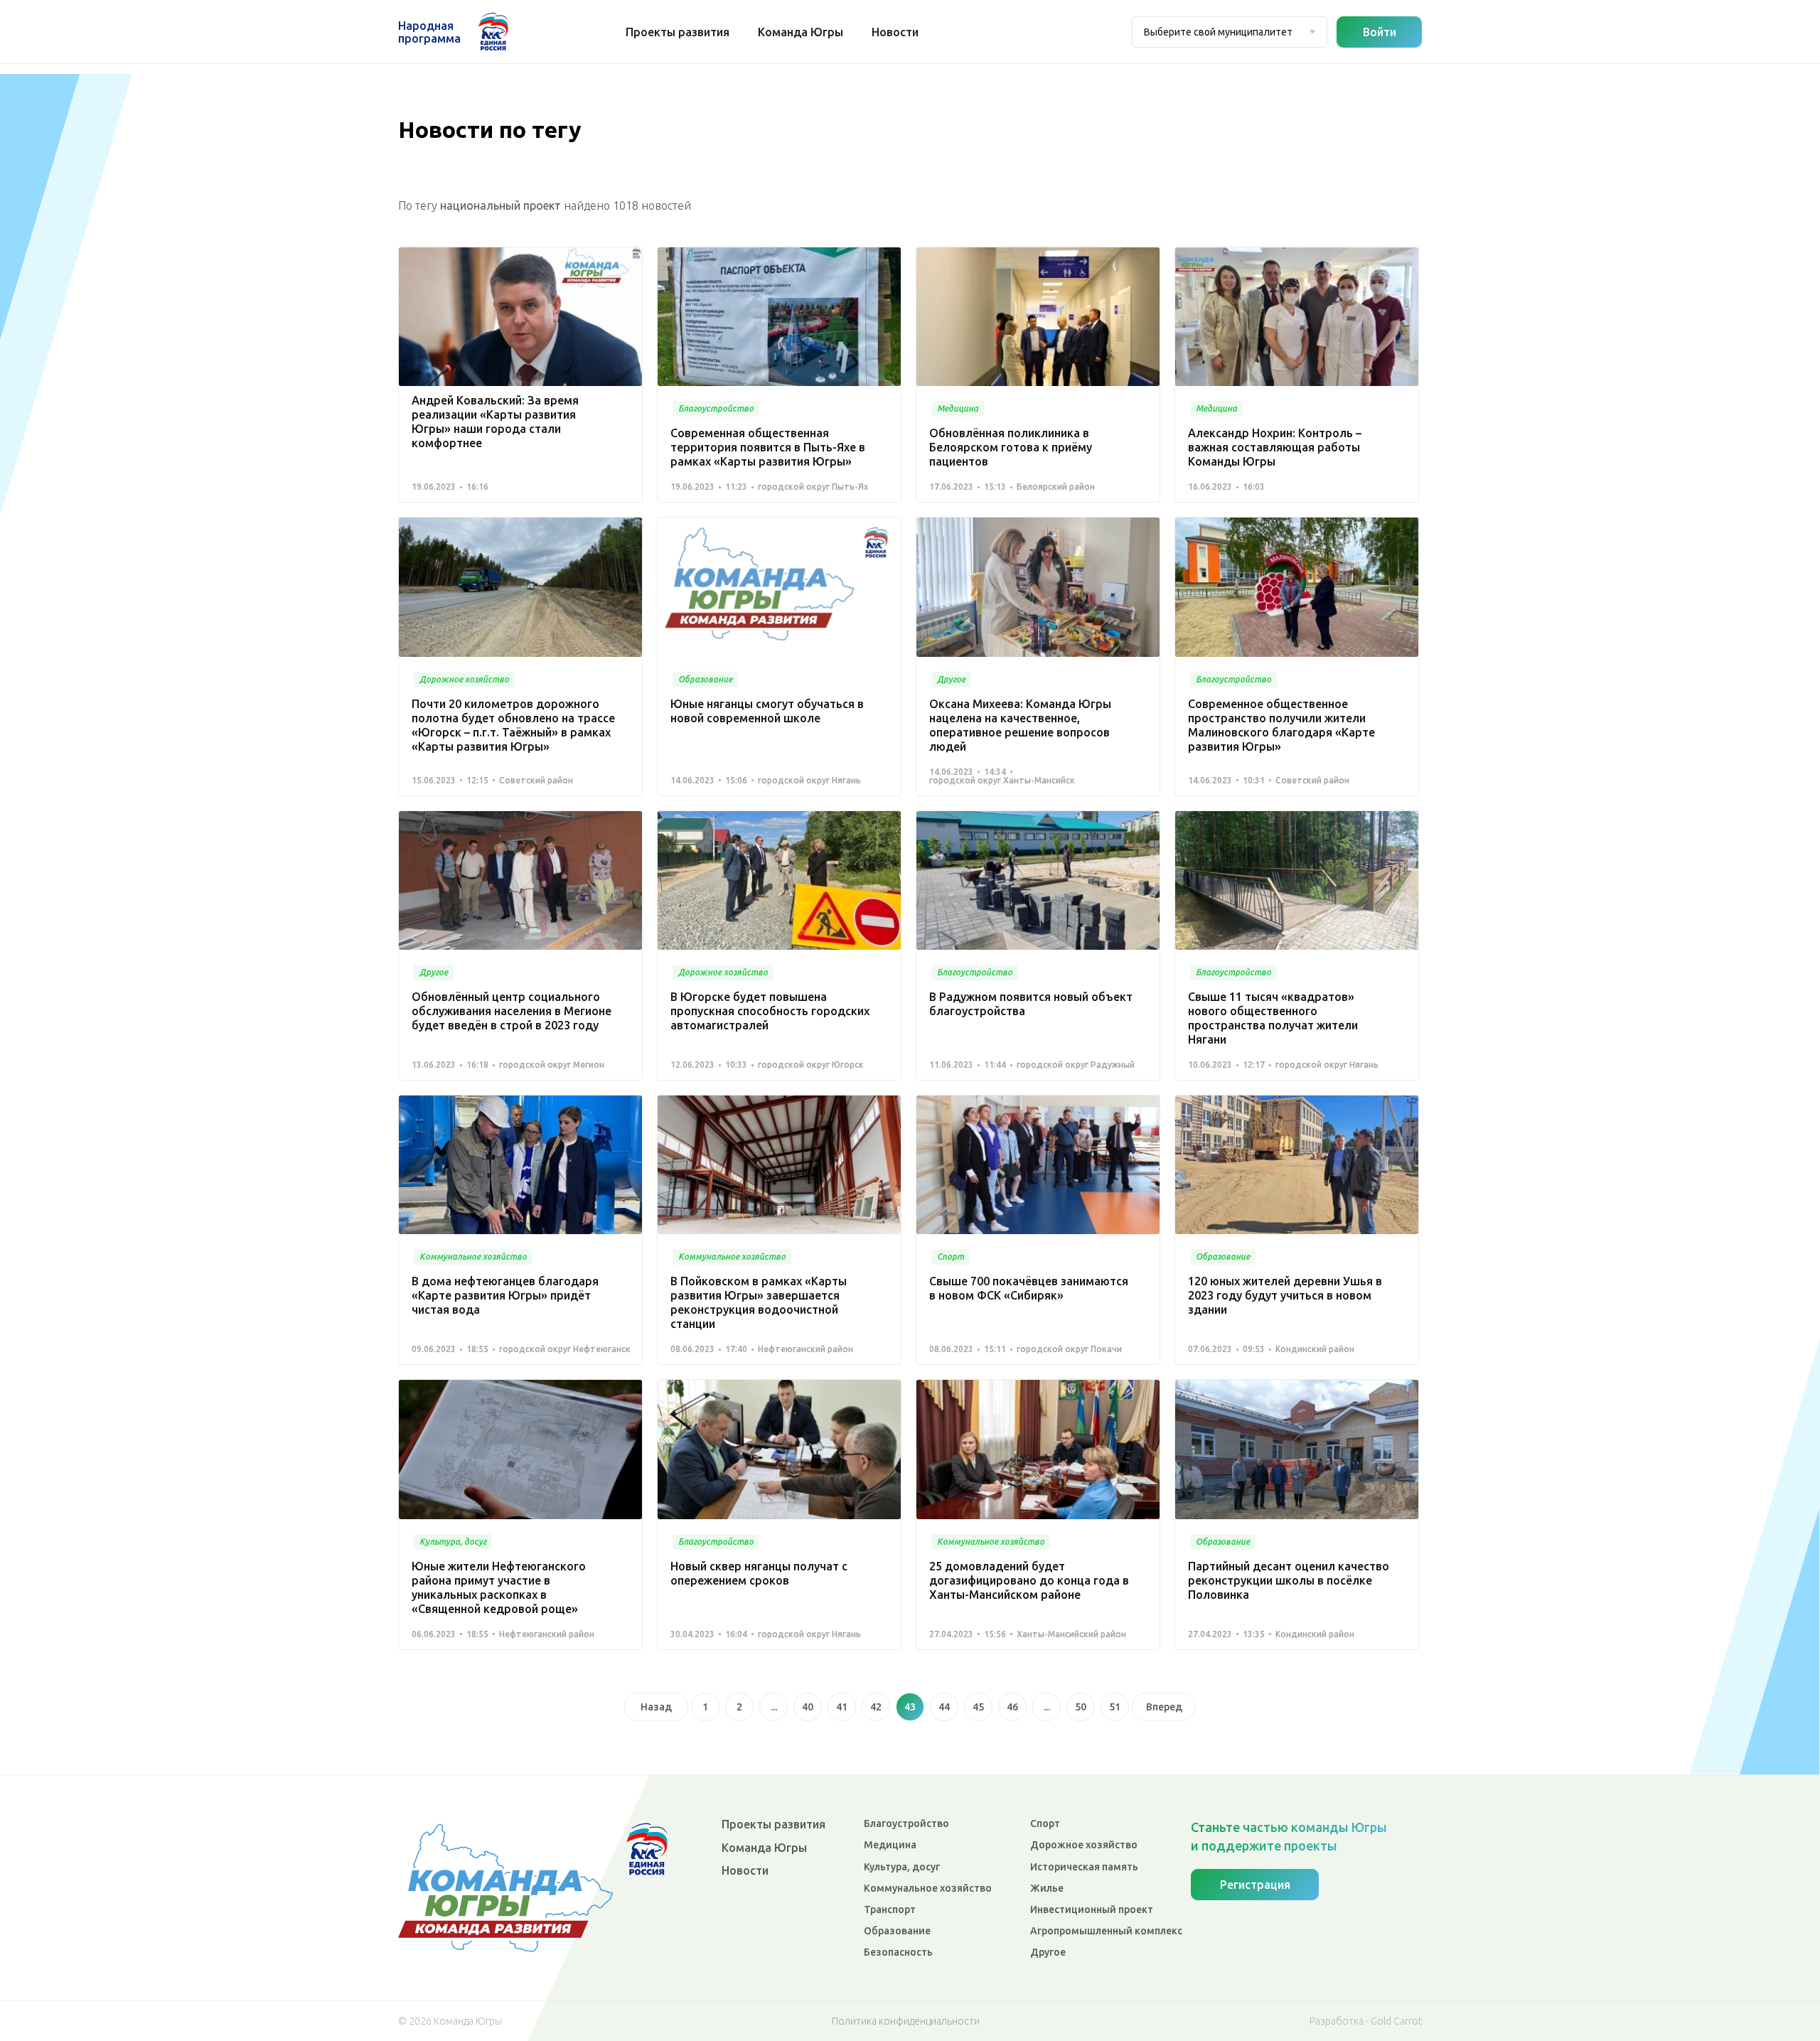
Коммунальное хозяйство (928, 1888)
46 (1012, 1707)
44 (944, 1707)
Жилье (1047, 1888)
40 (808, 1707)
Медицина (890, 1845)
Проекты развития (678, 32)
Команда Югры (801, 32)
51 (1115, 1707)
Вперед (1164, 1707)
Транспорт (890, 1909)
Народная (429, 32)
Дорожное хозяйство (1084, 1845)
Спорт (1045, 1823)
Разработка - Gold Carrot (1366, 2021)
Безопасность (898, 1952)
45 (978, 1707)
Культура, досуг (902, 1867)
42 (876, 1707)
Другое (1048, 1952)
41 (842, 1707)
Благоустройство (906, 1823)
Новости (895, 32)
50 (1081, 1707)
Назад (656, 1707)
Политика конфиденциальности (906, 2021)
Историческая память (1084, 1867)
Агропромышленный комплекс (1106, 1931)
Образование (897, 1931)
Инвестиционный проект (1092, 1909)
